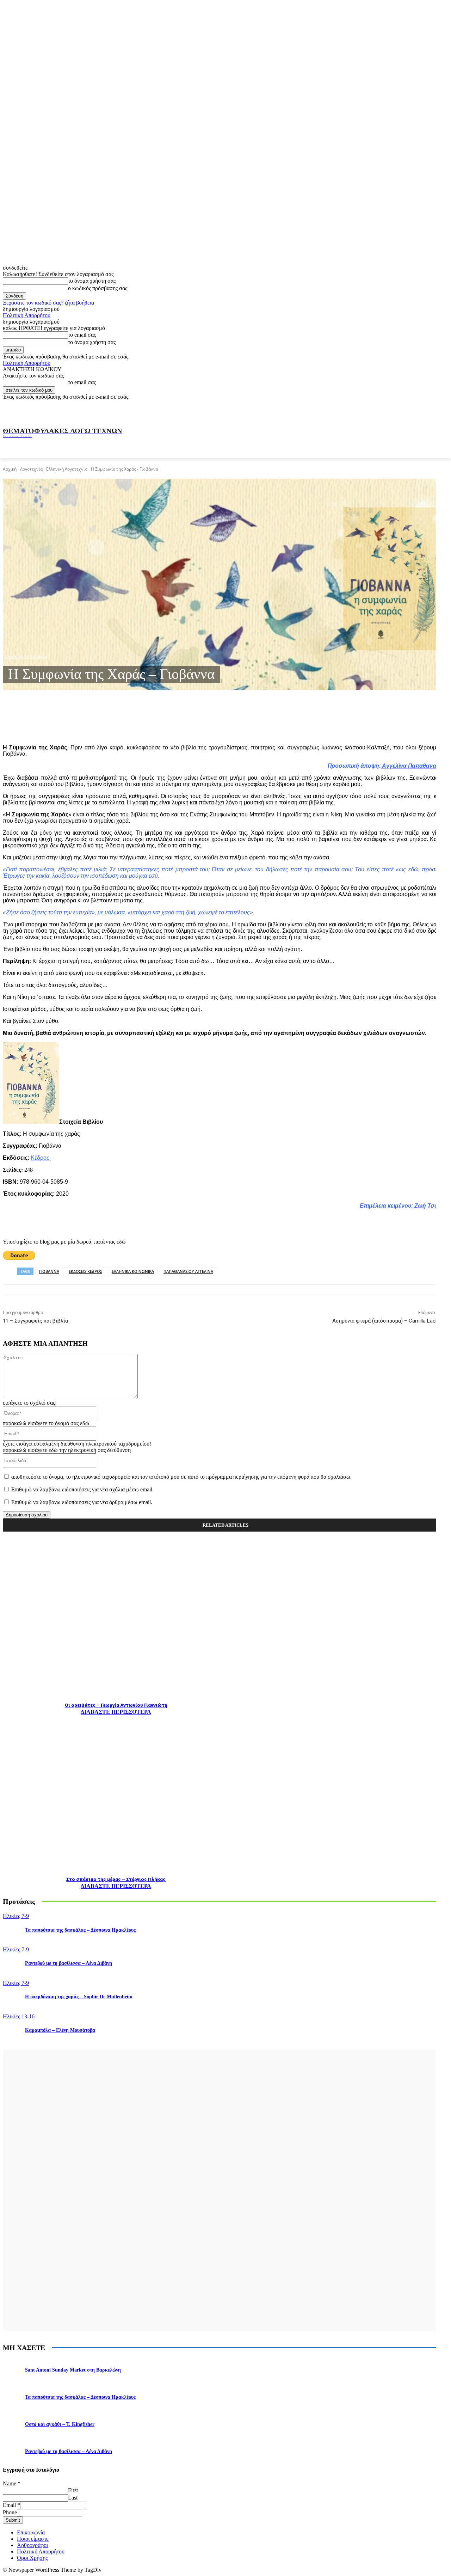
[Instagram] (381, 409)
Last (73, 2498)
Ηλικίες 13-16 (19, 2016)
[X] (412, 409)
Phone (10, 2512)
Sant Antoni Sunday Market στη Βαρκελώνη (73, 2370)
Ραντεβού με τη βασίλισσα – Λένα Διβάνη (69, 1963)
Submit (13, 2520)
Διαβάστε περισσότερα (116, 1712)
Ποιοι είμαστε (33, 2539)
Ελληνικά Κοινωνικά (133, 1271)
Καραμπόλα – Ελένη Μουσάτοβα (60, 2030)
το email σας (82, 335)
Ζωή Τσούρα (431, 1206)
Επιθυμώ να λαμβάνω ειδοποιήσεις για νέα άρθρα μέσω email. (82, 1502)
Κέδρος (41, 1158)
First (73, 2490)
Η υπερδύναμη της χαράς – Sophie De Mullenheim (79, 1997)
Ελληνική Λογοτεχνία (67, 469)
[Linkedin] (396, 409)
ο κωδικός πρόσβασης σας (98, 288)
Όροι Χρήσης (32, 2558)
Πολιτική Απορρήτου (27, 315)
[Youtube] (427, 409)
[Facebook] (365, 409)
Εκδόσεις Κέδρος (85, 1271)
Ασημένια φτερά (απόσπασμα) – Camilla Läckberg (390, 1321)
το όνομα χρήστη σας (92, 281)
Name (12, 2483)
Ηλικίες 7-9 (16, 1916)
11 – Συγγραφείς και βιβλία (35, 1321)
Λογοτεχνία (31, 469)
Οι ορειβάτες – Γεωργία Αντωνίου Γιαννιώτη (116, 1705)
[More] (155, 721)
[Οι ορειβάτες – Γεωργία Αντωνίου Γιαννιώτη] (116, 1620)
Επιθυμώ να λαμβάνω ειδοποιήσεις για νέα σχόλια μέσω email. (82, 1489)
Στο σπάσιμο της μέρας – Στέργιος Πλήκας (116, 1879)
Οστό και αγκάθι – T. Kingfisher (60, 2424)
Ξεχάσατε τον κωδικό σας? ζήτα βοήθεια (48, 303)
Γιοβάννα (49, 1271)
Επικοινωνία (31, 2532)
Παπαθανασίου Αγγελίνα (188, 1271)
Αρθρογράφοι (32, 2545)
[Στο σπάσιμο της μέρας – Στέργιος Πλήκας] (116, 1794)
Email (11, 2505)
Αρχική (10, 469)
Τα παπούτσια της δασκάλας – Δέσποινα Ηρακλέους (80, 1930)
